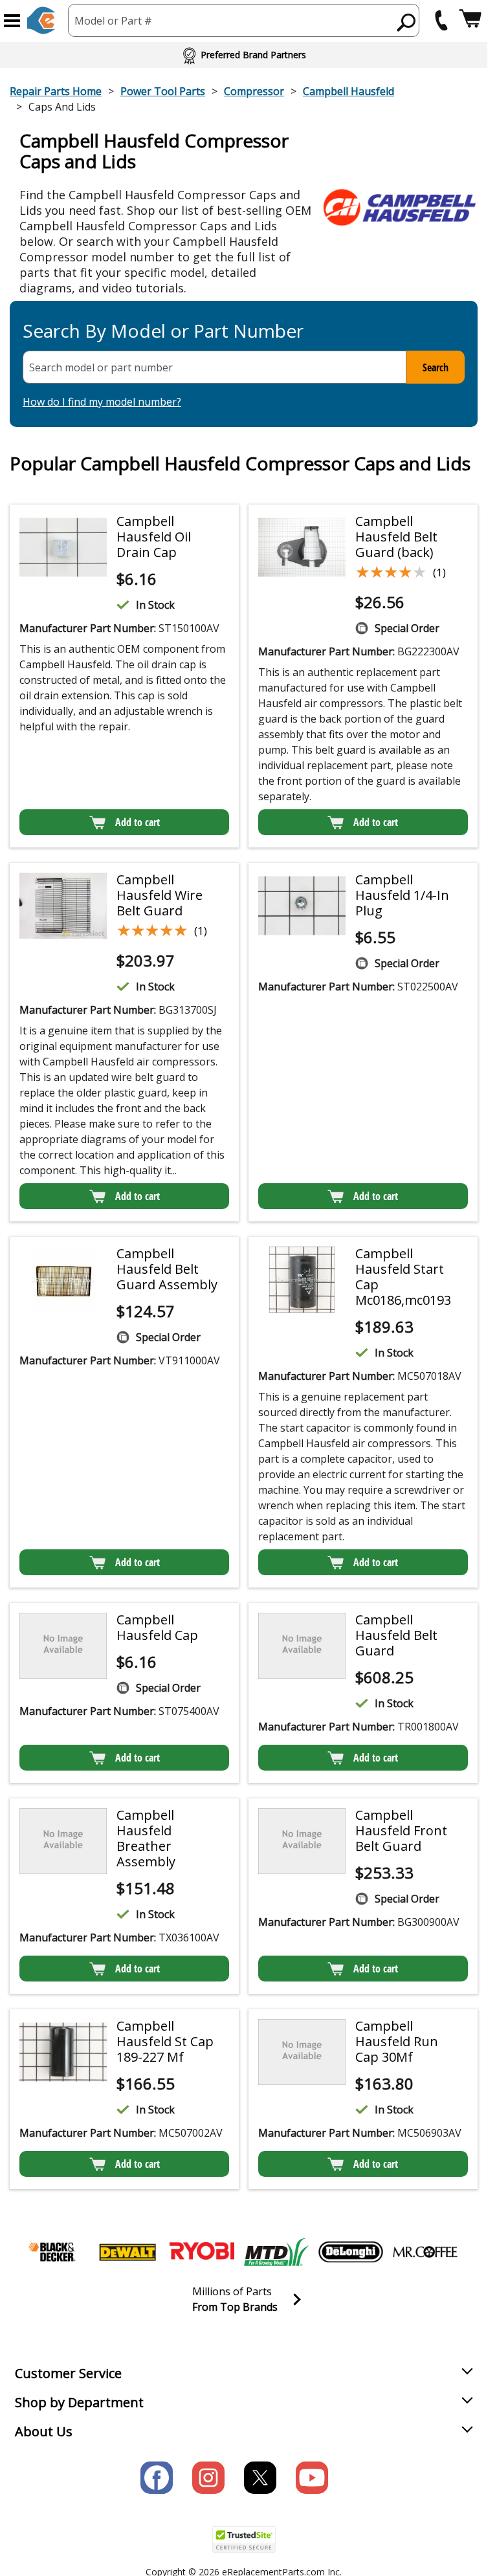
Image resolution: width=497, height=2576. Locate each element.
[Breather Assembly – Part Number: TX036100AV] (63, 1841)
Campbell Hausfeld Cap (157, 1627)
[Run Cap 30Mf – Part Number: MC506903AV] (302, 2052)
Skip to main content (244, 9)
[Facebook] (157, 2478)
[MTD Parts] (276, 2252)
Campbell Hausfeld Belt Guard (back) (396, 537)
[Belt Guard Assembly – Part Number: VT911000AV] (63, 1279)
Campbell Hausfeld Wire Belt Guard (160, 895)
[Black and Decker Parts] (53, 2252)
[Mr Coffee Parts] (425, 2252)
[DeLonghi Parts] (351, 2252)
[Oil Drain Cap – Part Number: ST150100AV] (63, 547)
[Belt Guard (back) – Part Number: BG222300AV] (302, 547)
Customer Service (68, 2373)
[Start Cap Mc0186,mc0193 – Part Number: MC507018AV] (302, 1279)
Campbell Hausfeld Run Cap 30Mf (397, 2041)
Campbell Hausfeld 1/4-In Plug (402, 895)
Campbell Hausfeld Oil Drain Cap (154, 537)
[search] (407, 22)
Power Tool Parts (163, 91)
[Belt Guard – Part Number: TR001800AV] (302, 1645)
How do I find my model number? (102, 402)
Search (436, 367)
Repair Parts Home (56, 91)
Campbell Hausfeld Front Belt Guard (401, 1830)
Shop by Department (79, 2402)
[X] (260, 2478)
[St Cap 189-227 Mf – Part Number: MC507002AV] (63, 2052)
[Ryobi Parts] (202, 2252)
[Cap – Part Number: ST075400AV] (63, 1645)
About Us (44, 2431)
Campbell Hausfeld (348, 91)
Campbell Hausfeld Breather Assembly (146, 1838)
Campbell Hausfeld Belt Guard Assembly (167, 1269)
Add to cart (138, 822)
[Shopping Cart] (470, 20)
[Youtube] (312, 2478)
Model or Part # (113, 21)
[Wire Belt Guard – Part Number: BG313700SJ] (63, 905)
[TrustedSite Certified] (244, 2539)
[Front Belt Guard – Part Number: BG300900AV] (302, 1841)
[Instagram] (208, 2478)
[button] (12, 21)
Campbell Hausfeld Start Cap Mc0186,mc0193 (403, 1277)
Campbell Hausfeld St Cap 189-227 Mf (165, 2041)
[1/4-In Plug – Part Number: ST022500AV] (302, 905)
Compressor (254, 91)
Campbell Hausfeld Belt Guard (396, 1635)
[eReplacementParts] (41, 20)
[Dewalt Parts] (127, 2252)
